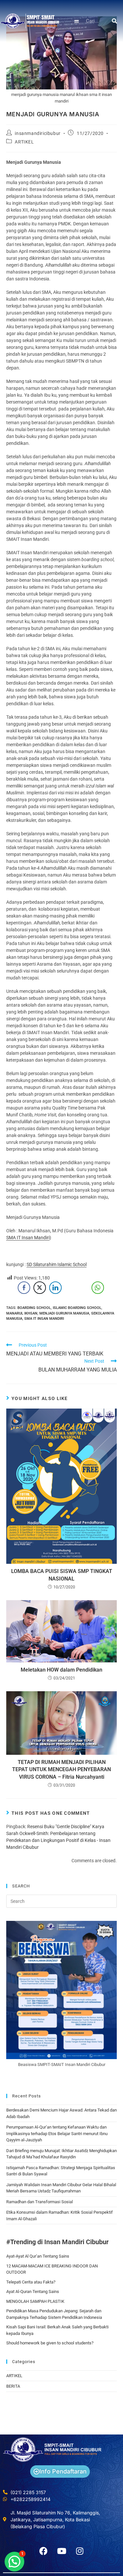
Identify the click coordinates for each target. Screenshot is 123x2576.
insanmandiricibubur (38, 133)
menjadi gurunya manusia (64, 1313)
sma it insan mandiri (44, 1319)
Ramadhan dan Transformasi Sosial (40, 2202)
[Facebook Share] (24, 1288)
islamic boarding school (77, 1308)
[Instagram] (80, 2551)
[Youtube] (62, 2551)
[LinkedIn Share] (55, 1288)
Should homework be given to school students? (50, 2343)
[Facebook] (44, 2551)
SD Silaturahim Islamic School (57, 1264)
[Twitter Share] (40, 1288)
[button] (77, 21)
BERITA (13, 2386)
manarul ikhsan (22, 1313)
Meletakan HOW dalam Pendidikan (61, 1670)
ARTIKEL (24, 142)
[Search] (115, 21)
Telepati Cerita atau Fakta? (31, 2282)
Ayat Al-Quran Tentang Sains (33, 2292)
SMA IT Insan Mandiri (28, 1238)
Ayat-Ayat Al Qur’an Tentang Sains (38, 2256)
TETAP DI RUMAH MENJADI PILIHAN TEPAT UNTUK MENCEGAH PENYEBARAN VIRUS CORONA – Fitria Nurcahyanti (61, 1770)
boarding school (34, 1308)
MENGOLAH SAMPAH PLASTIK (35, 2301)
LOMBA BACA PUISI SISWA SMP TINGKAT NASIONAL (62, 1575)
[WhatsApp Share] (98, 1288)
